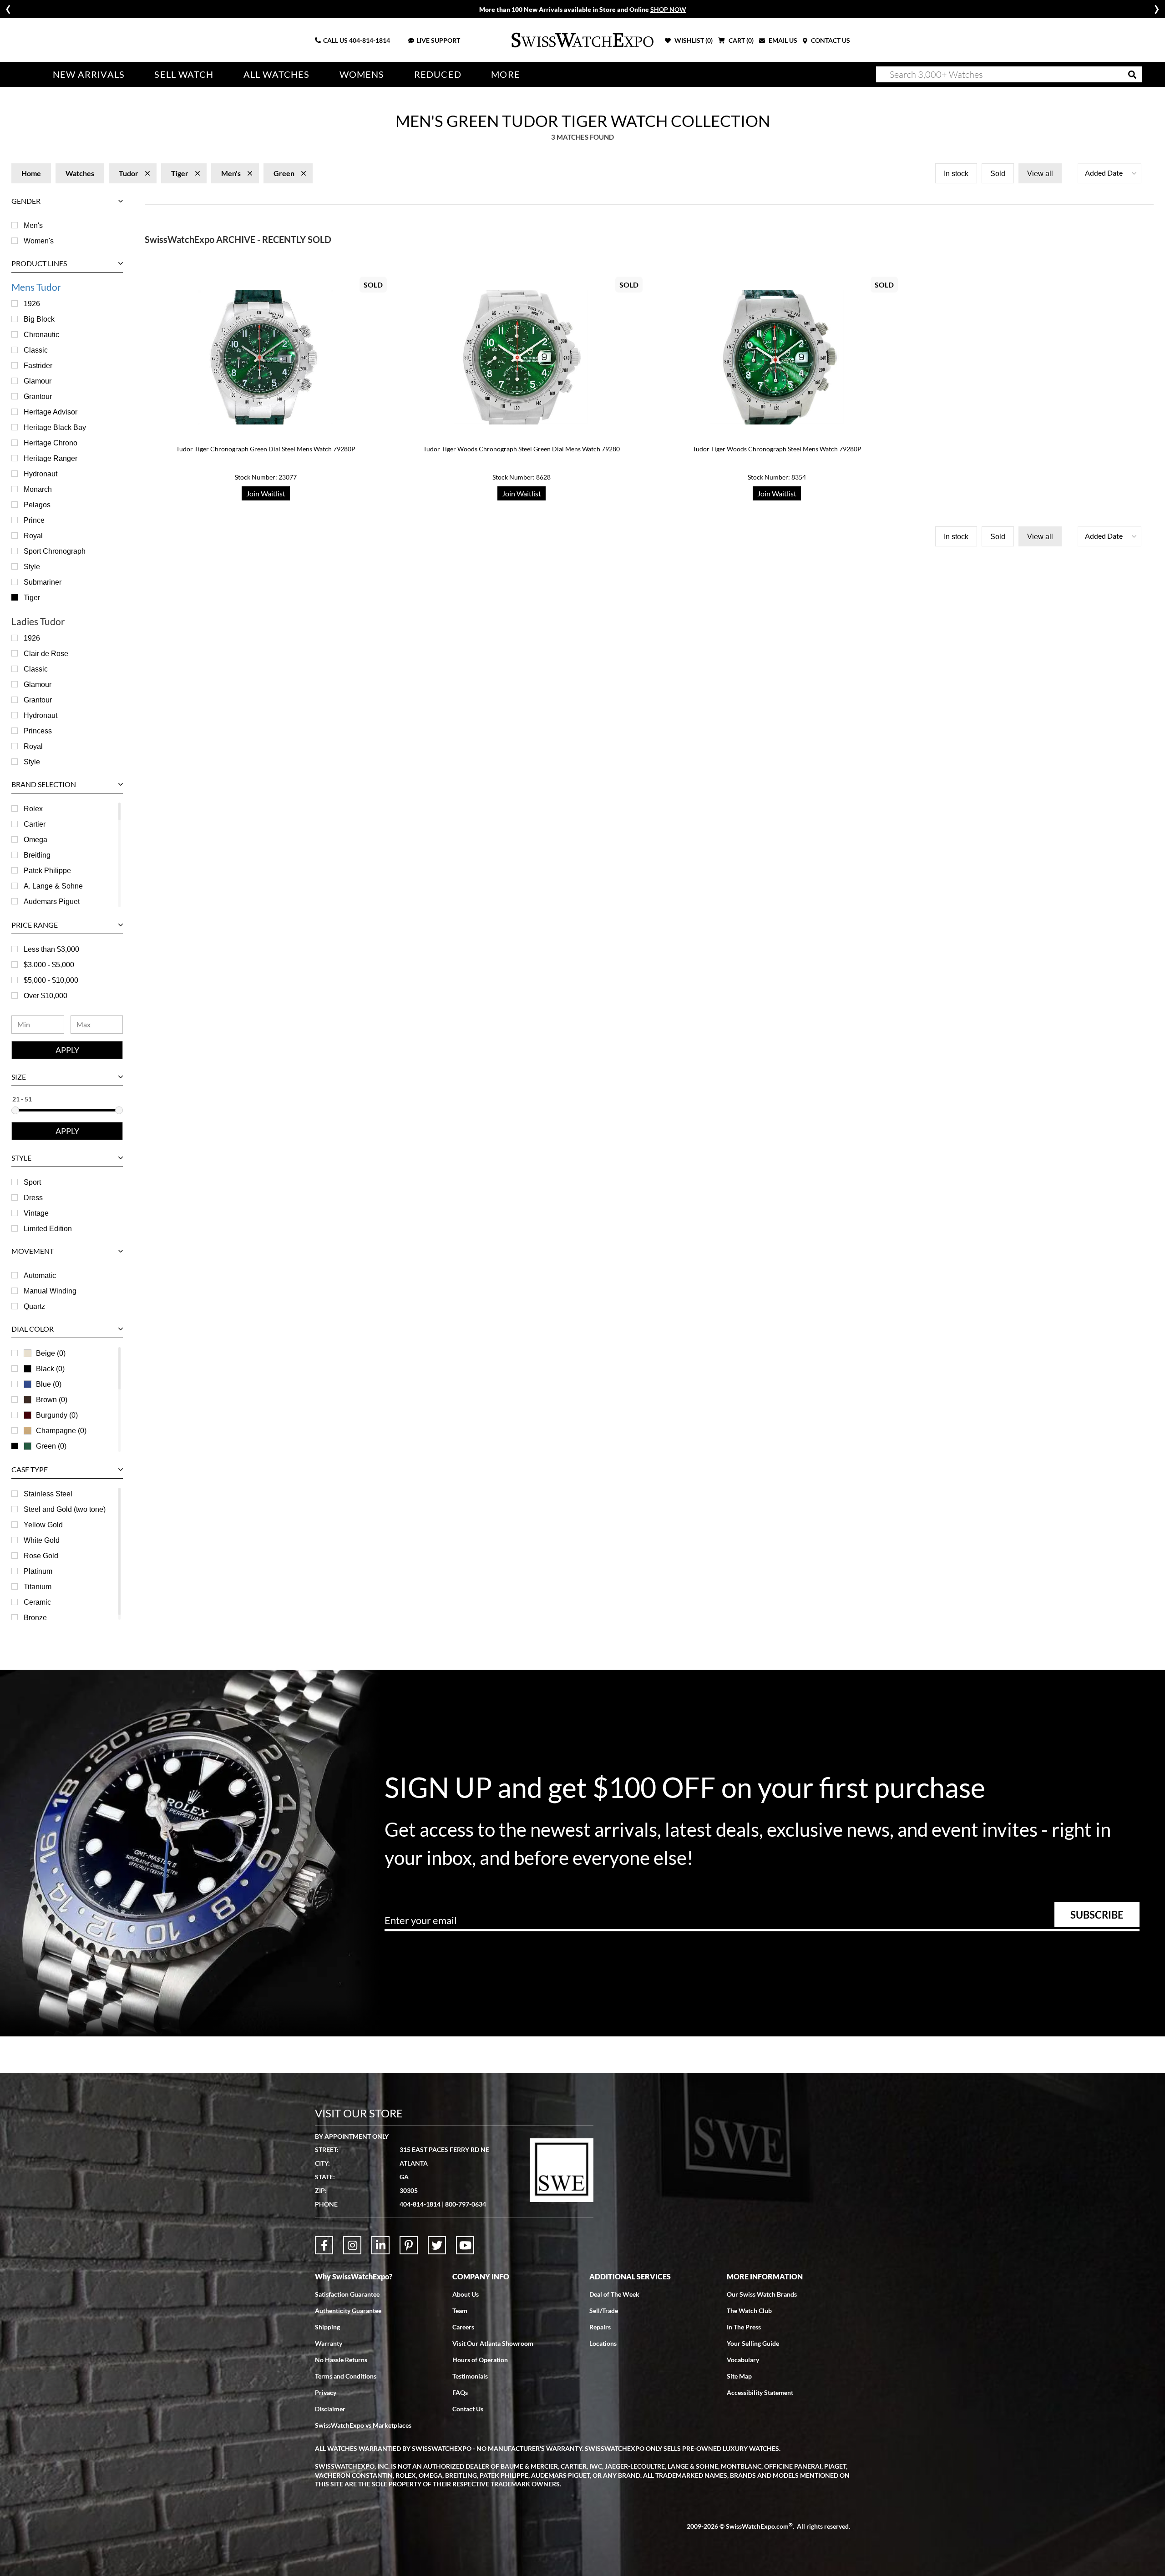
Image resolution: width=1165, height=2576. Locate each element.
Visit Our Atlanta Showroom (493, 2343)
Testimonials (470, 2376)
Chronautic (41, 335)
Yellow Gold (43, 1525)
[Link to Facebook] (324, 2245)
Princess (38, 731)
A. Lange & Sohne (53, 886)
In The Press (744, 2327)
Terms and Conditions (346, 2376)
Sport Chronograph (55, 551)
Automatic (40, 1275)
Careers (463, 2327)
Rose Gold (41, 1556)
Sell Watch (184, 74)
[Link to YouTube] (465, 2245)
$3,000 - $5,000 (49, 965)
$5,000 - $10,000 (51, 980)
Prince (34, 520)
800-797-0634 (466, 2204)
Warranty (329, 2343)
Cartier (35, 824)
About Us (466, 2294)
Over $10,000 (46, 996)
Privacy (326, 2392)
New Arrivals (89, 74)
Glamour (38, 381)
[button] (1109, 173)
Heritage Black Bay (55, 427)
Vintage (36, 1213)
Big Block (39, 319)
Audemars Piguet (52, 902)
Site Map (739, 2376)
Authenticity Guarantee (348, 2311)
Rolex (33, 809)
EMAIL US (782, 40)
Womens (362, 74)
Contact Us (468, 2409)
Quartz (34, 1306)
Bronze (35, 1618)
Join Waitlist (266, 493)
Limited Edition (48, 1229)
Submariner (43, 582)
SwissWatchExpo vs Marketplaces (363, 2425)
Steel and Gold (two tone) (65, 1509)
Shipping (327, 2327)
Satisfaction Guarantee (347, 2294)
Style (32, 567)
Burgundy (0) (57, 1415)
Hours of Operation (480, 2360)
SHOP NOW (668, 9)
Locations (603, 2343)
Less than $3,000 (51, 949)
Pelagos (37, 505)
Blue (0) (49, 1384)
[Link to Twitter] (437, 2245)
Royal (33, 536)
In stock (956, 174)
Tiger (32, 598)
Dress (33, 1198)
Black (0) (50, 1369)
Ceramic (37, 1602)
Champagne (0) (61, 1431)
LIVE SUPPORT (438, 40)
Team (460, 2311)
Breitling (37, 855)
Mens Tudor (36, 287)
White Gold (42, 1540)
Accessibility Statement (760, 2392)
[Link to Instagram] (352, 2245)
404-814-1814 (370, 40)
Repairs (600, 2327)
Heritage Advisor (51, 412)
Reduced (438, 74)
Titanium (38, 1587)
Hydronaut (41, 474)
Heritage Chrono (51, 443)
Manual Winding (50, 1291)
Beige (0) (51, 1353)
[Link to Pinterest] (409, 2245)
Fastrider (38, 366)
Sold (998, 174)
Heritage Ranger (51, 458)
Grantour (38, 397)
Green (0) (51, 1446)
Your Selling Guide (753, 2343)
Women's (39, 241)
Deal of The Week (614, 2294)
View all (1040, 174)
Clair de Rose (46, 654)
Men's (33, 225)
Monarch (38, 489)
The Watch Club (749, 2311)
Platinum (38, 1571)
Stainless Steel (48, 1494)
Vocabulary (743, 2360)
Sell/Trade (604, 2311)
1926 (32, 304)
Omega (35, 840)
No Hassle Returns (341, 2360)
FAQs (460, 2392)
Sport (32, 1182)
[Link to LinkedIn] (380, 2245)
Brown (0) (52, 1400)
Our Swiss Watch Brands (762, 2294)
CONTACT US (830, 40)
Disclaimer (330, 2409)
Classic (36, 350)
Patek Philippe (47, 871)
